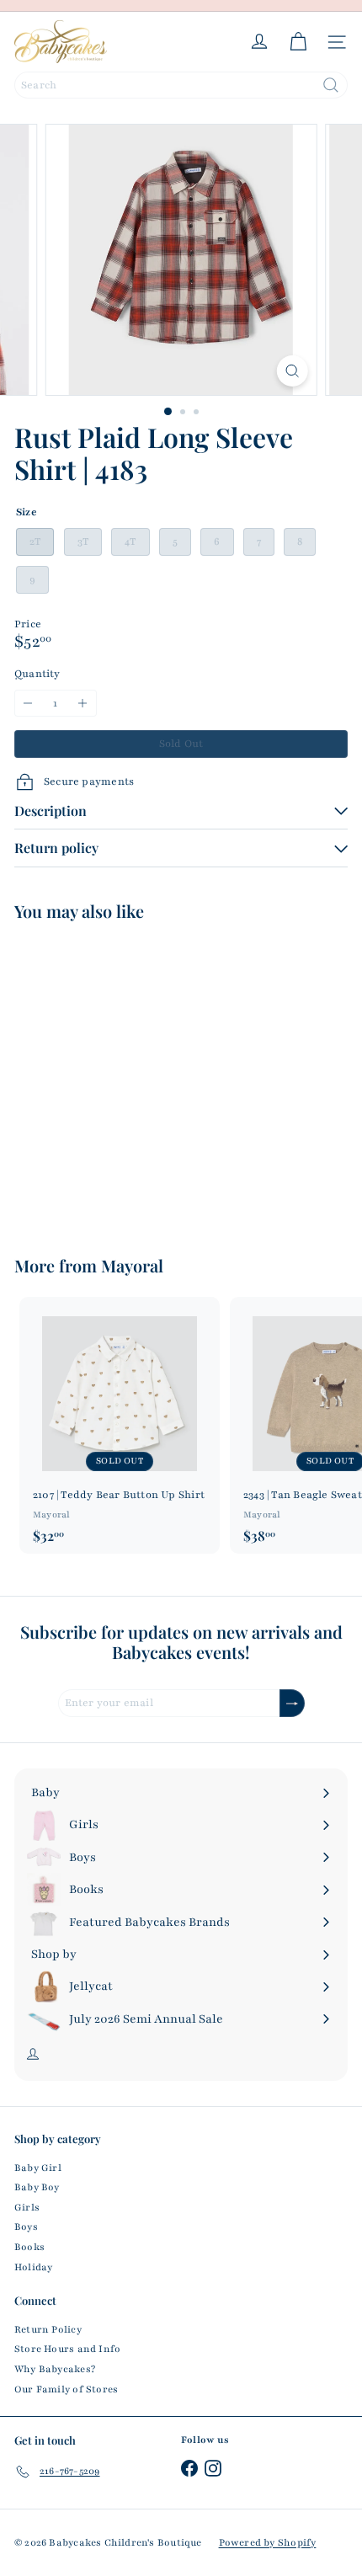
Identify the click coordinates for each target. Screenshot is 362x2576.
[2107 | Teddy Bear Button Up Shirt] (120, 1425)
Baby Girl (38, 2168)
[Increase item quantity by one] (83, 704)
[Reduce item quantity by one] (28, 704)
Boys (26, 2227)
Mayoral (132, 1265)
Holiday (33, 2267)
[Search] (331, 85)
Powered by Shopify (268, 2542)
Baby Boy (37, 2187)
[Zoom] (292, 371)
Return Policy (48, 2329)
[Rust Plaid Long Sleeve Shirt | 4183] (120, 1078)
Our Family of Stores (66, 2389)
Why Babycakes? (55, 2369)
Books (29, 2247)
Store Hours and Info (67, 2349)
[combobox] (181, 85)
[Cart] (298, 42)
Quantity (37, 674)
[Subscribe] (292, 1703)
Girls (27, 2207)
